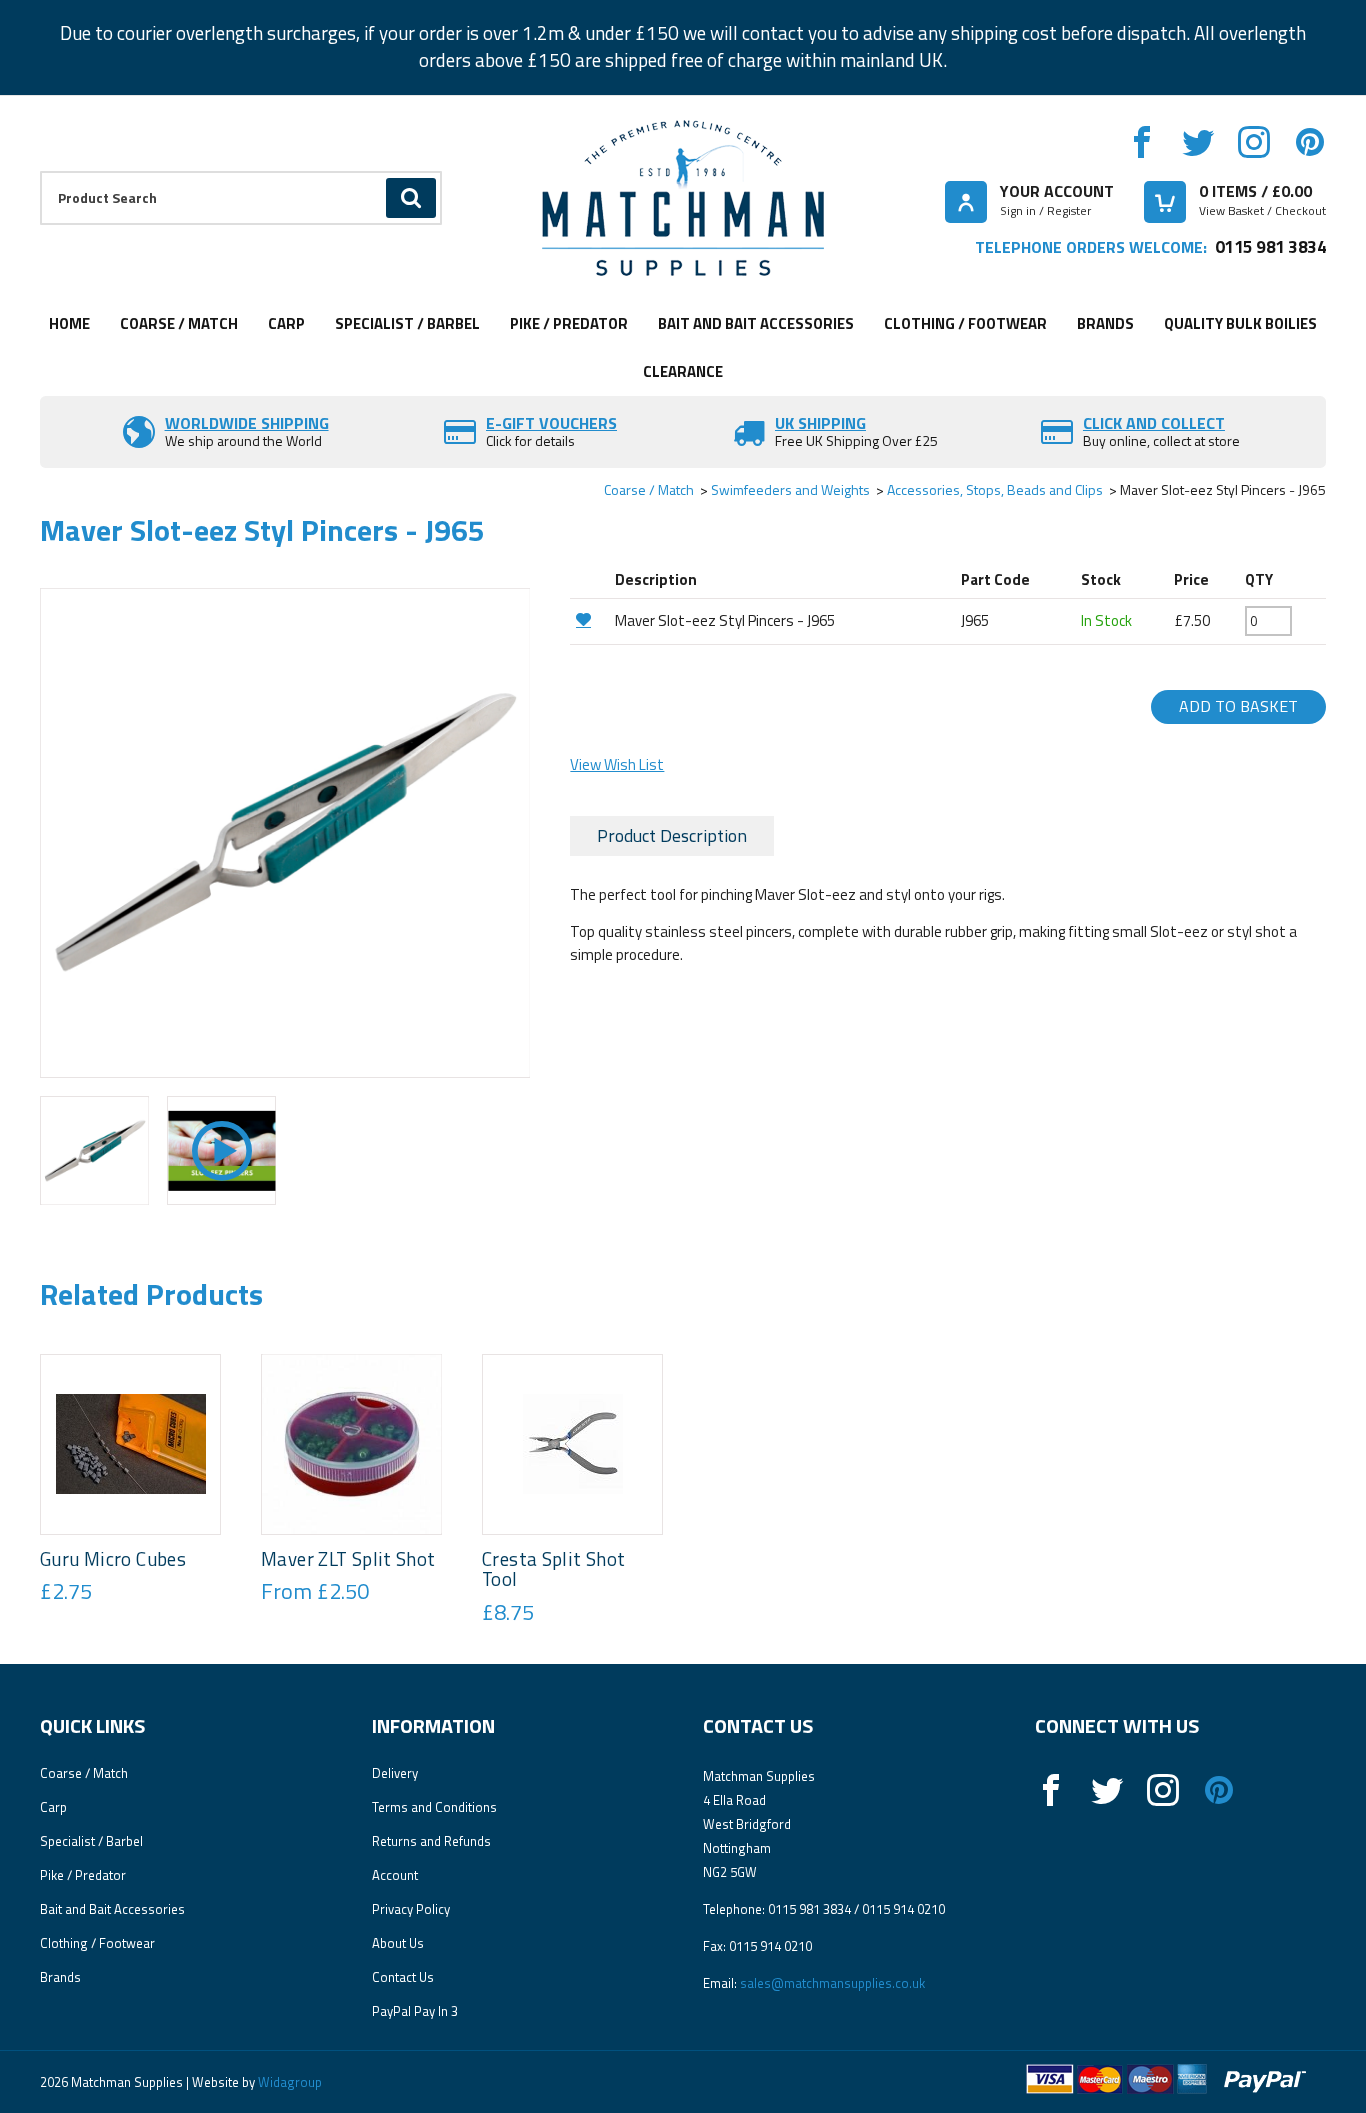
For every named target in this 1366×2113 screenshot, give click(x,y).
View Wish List (617, 764)
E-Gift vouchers (551, 423)
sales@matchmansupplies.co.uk (832, 1983)
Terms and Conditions (434, 1807)
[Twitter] (1198, 142)
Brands (1105, 323)
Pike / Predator (569, 323)
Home (69, 323)
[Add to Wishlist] (590, 619)
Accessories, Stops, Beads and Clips (995, 489)
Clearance (683, 371)
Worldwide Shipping (247, 423)
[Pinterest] (1310, 142)
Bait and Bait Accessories (756, 323)
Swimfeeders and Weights (790, 489)
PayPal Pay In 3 (415, 2011)
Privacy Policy (411, 1909)
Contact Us (403, 1977)
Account (395, 1875)
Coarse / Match (179, 323)
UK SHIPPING (820, 423)
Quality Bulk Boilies (1240, 323)
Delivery (395, 1773)
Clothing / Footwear (965, 323)
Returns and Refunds (431, 1841)
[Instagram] (1254, 142)
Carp (286, 323)
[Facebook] (1142, 142)
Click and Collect (1154, 423)
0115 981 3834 (1270, 246)
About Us (398, 1943)
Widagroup (288, 2082)
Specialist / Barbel (407, 323)
